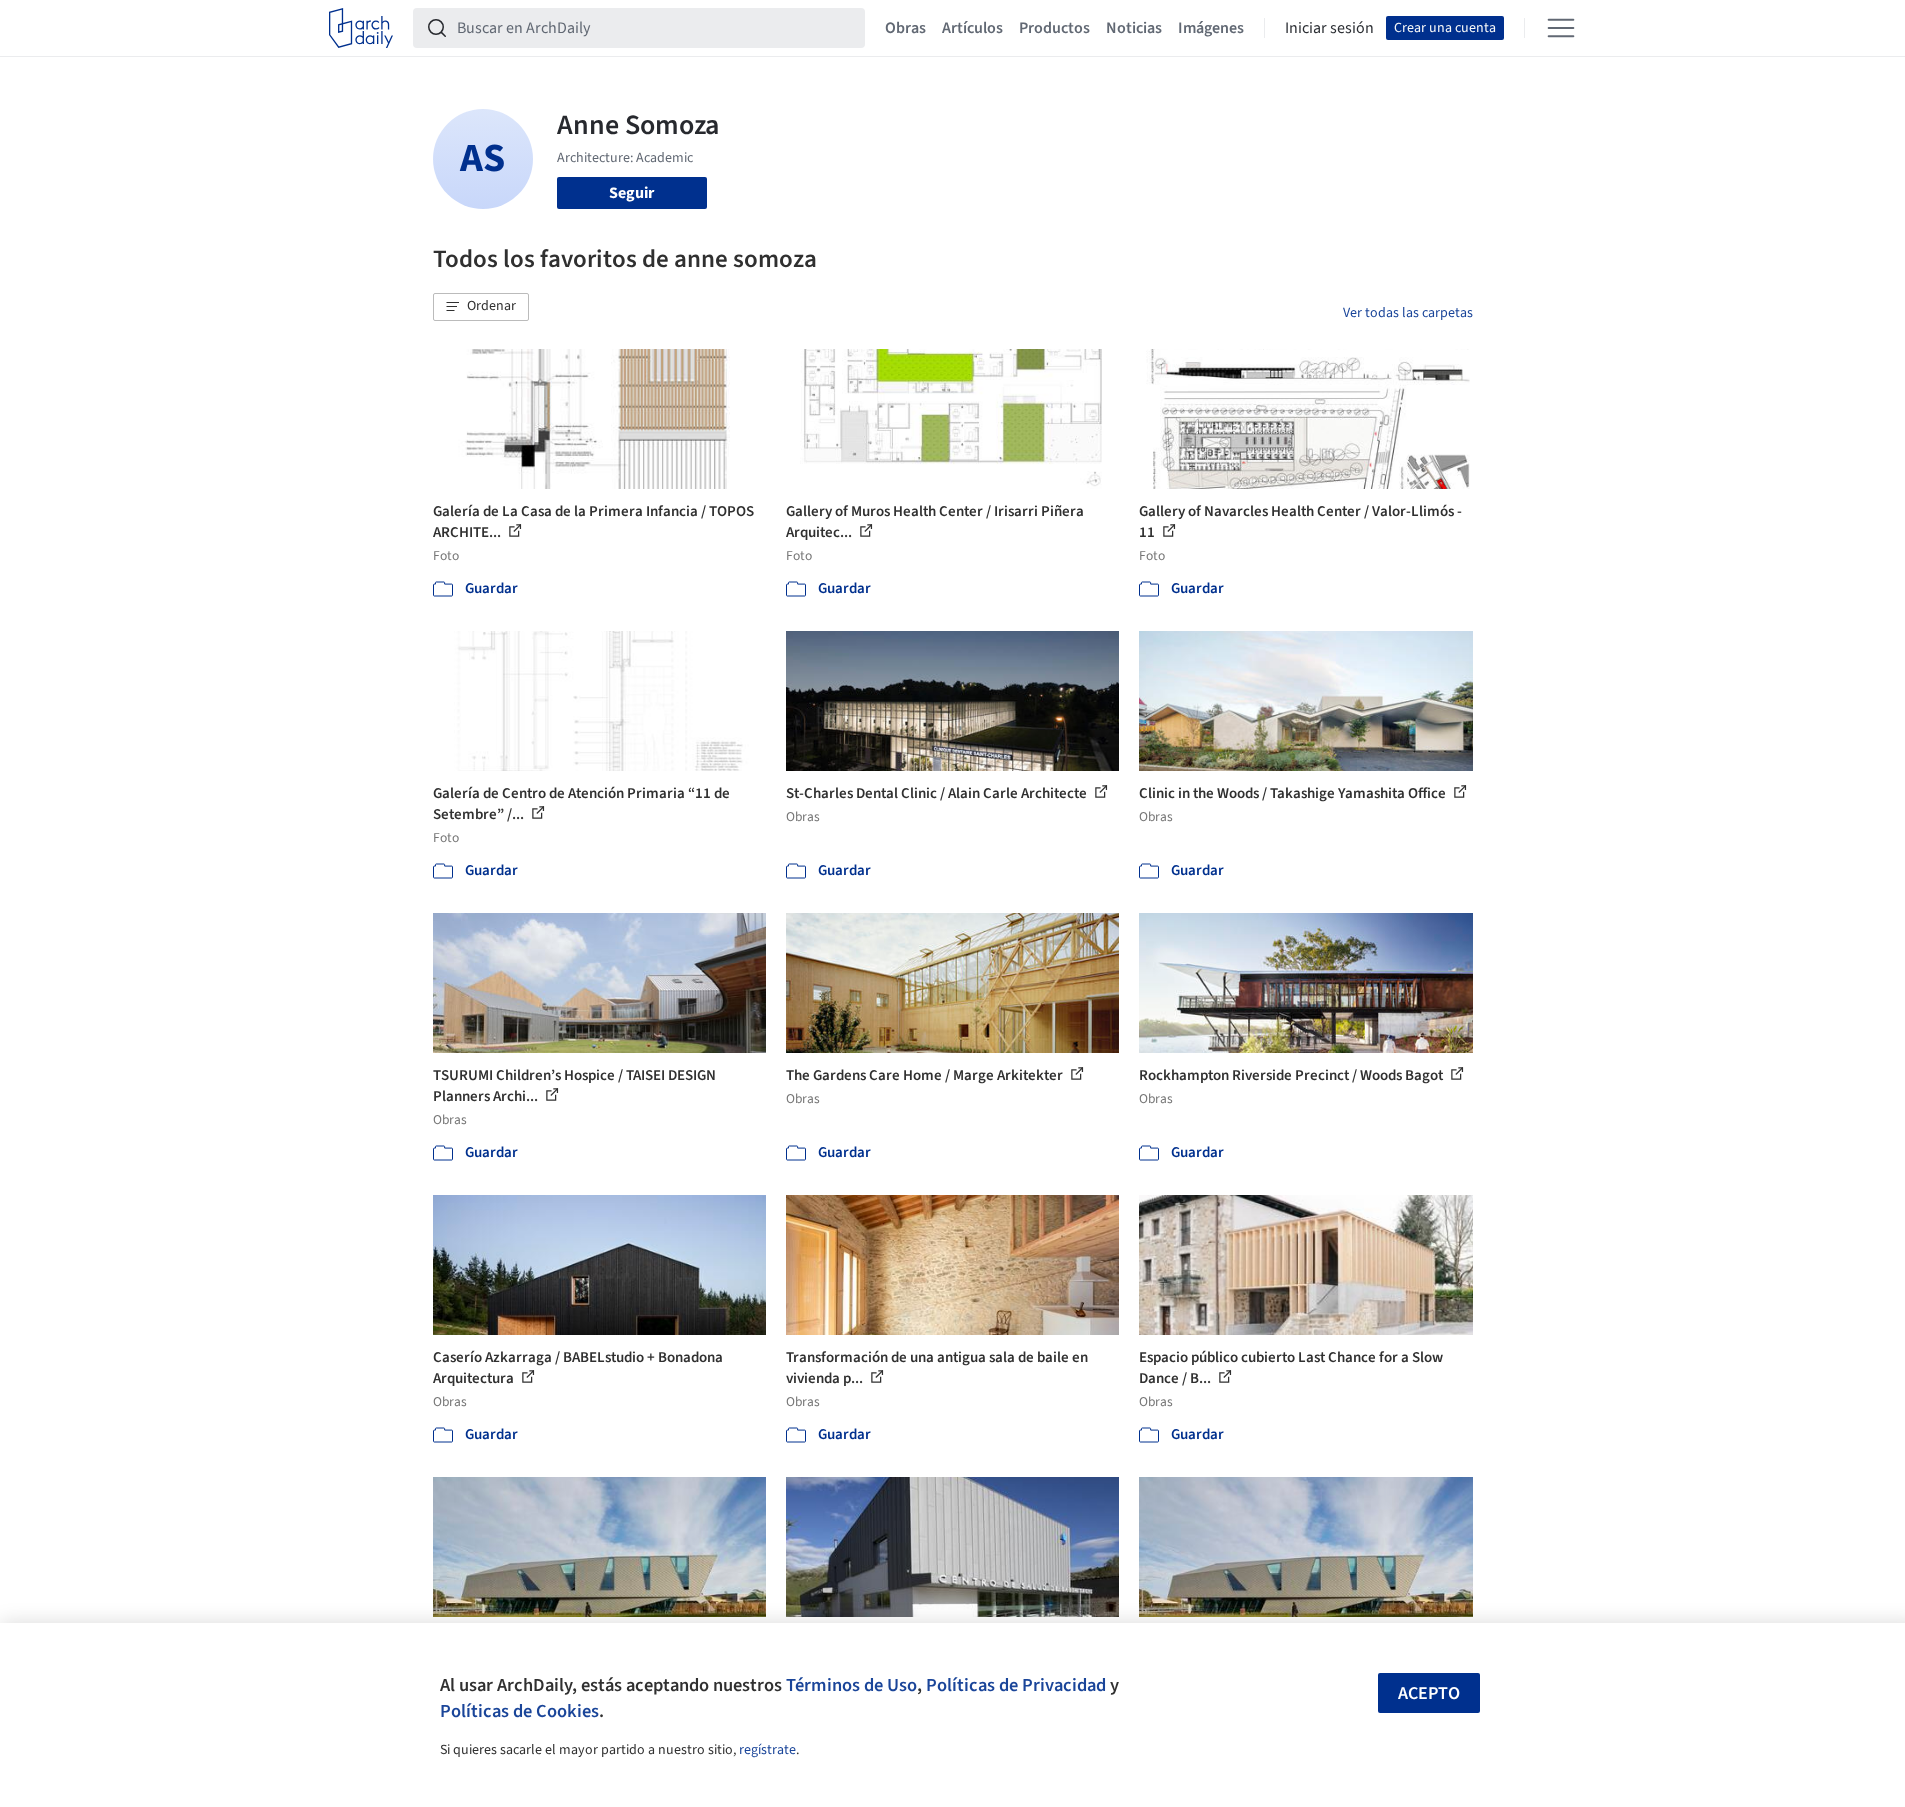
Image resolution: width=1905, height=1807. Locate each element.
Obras (905, 28)
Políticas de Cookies (519, 1711)
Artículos (972, 28)
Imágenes (1211, 28)
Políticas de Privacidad (1016, 1685)
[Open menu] (1561, 28)
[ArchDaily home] (361, 28)
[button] (481, 307)
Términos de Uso (851, 1685)
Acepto (1429, 1693)
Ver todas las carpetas (1408, 313)
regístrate (767, 1750)
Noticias (1134, 28)
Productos (1054, 28)
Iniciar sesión (1329, 28)
